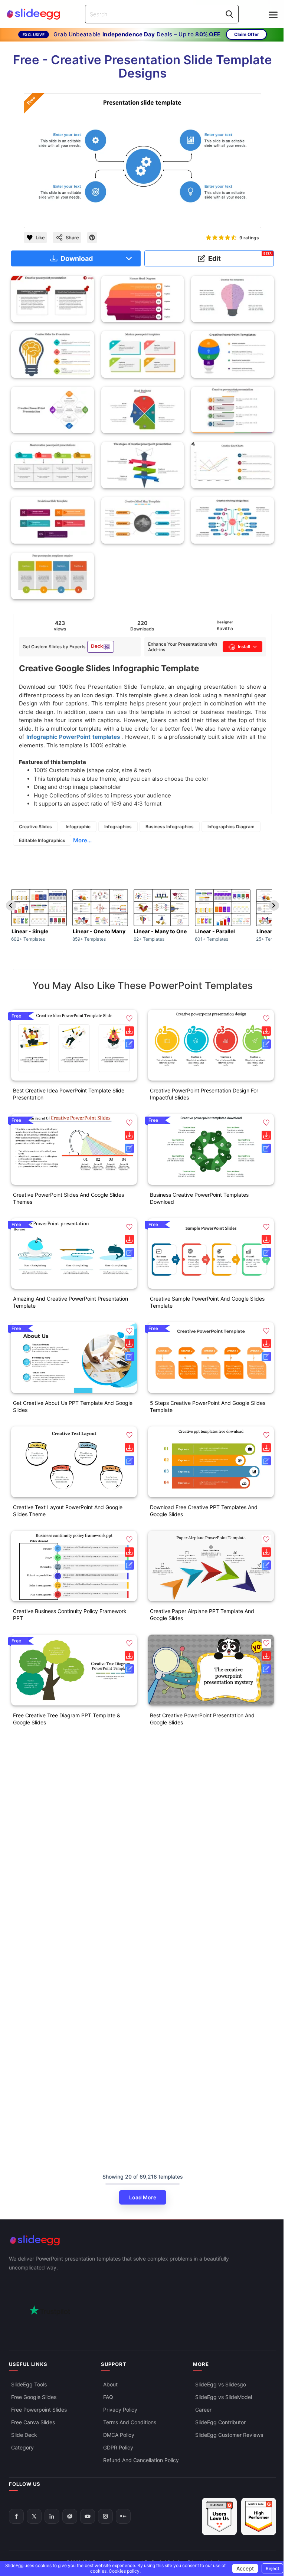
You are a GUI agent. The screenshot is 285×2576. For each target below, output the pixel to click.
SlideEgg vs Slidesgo (221, 2384)
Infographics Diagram (231, 827)
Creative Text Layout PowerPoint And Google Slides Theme (68, 1511)
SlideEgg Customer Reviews (229, 2435)
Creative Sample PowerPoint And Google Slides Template (207, 1302)
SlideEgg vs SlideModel (224, 2397)
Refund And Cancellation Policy (141, 2460)
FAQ (108, 2397)
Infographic (78, 827)
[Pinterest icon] (92, 237)
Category (22, 2447)
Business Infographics (170, 827)
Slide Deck (24, 2435)
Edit (240, 257)
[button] (129, 1018)
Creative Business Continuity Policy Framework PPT (70, 1615)
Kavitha (225, 628)
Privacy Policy (120, 2410)
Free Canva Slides (33, 2422)
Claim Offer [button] (247, 34)
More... (82, 840)
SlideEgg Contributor (220, 2422)
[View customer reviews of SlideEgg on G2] (259, 2516)
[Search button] (229, 14)
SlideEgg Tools (29, 2384)
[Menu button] (273, 15)
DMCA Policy (119, 2435)
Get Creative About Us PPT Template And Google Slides (73, 1406)
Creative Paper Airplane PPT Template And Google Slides (202, 1615)
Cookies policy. (125, 2571)
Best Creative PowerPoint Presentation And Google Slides (202, 1719)
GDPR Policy (118, 2447)
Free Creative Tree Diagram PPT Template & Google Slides (67, 1719)
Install (244, 647)
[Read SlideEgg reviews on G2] (219, 2516)
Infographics (118, 827)
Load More (143, 2197)
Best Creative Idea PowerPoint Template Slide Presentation (69, 1094)
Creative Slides (35, 827)
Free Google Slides (34, 2397)
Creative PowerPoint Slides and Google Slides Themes (68, 1198)
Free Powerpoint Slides (39, 2410)
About (110, 2384)
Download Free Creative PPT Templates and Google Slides (204, 1511)
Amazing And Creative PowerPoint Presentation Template (71, 1302)
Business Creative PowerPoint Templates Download (199, 1198)
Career (203, 2410)
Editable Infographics (42, 840)
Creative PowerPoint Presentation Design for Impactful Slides (204, 1094)
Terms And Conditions (130, 2422)
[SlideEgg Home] (142, 2240)
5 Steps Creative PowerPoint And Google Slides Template (208, 1406)
